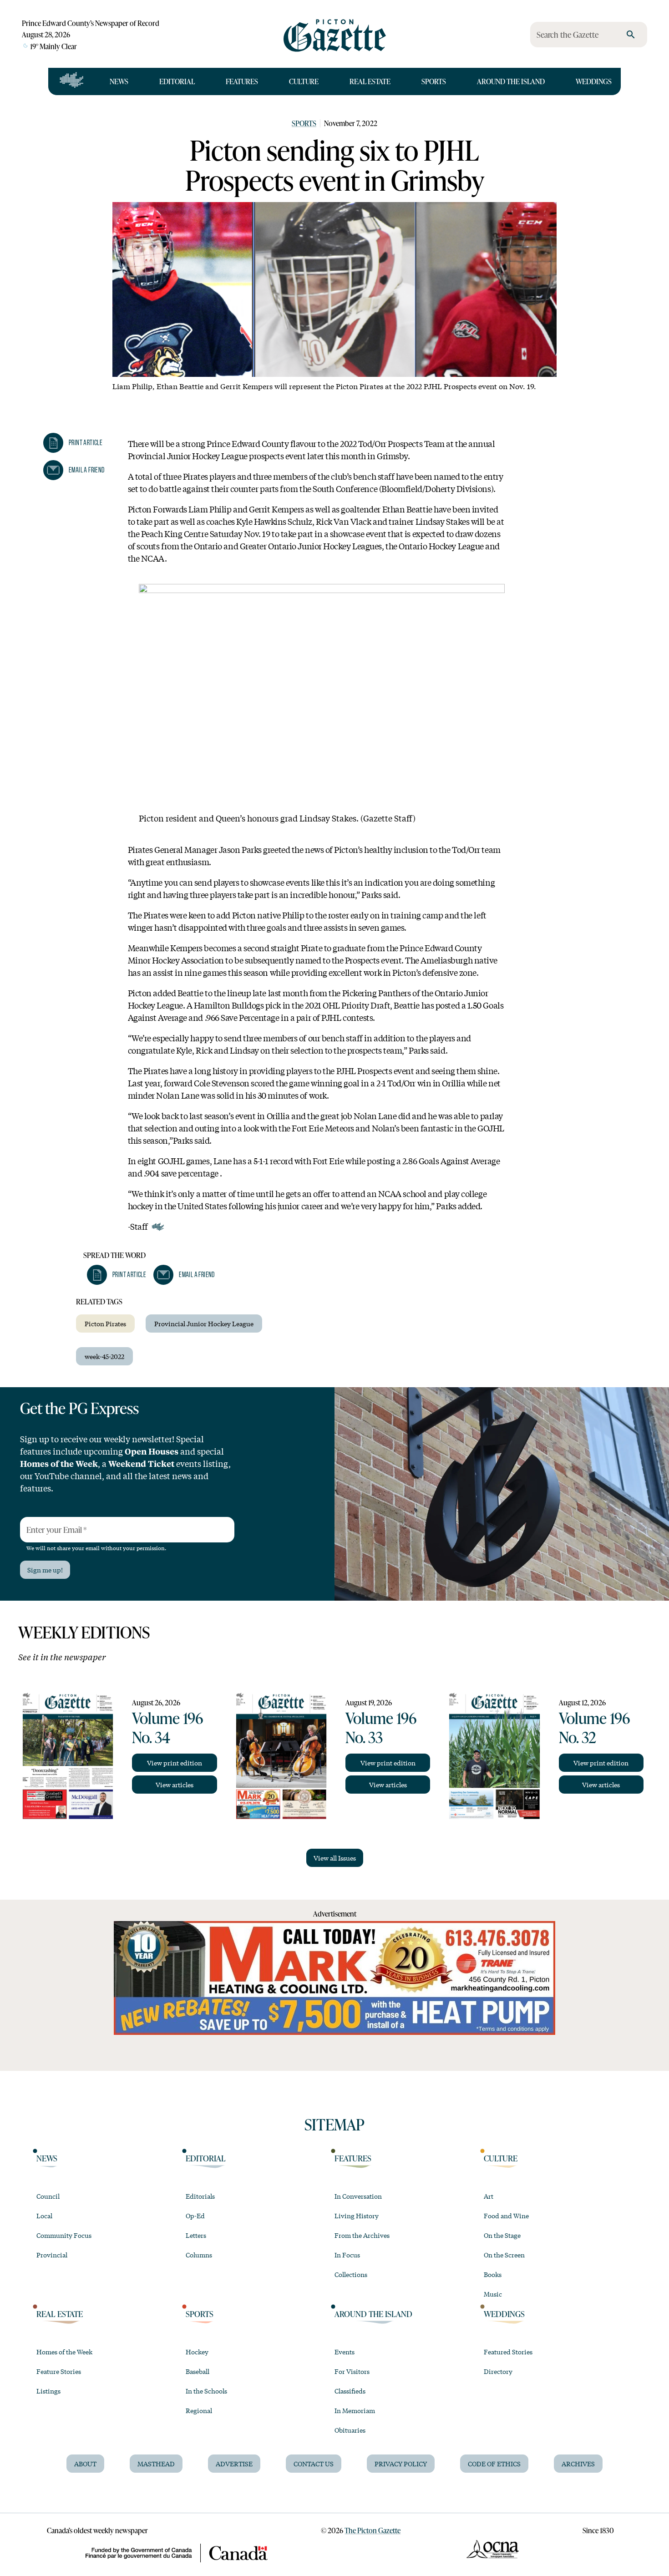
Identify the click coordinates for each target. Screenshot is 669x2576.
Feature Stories (59, 2371)
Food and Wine (506, 2216)
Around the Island (511, 81)
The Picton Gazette (373, 2530)
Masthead (156, 2464)
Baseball (198, 2371)
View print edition (175, 1763)
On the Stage (502, 2235)
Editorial (177, 81)
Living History (357, 2216)
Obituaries (350, 2430)
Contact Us (314, 2464)
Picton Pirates (105, 1323)
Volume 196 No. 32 (594, 1727)
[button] (73, 443)
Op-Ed (195, 2216)
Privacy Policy (401, 2464)
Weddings (594, 81)
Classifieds (350, 2391)
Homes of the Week (64, 2352)
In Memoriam (355, 2410)
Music (493, 2294)
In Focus (347, 2255)
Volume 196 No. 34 (167, 1727)
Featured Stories (508, 2352)
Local (44, 2216)
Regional (199, 2410)
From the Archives (362, 2235)
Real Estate (370, 81)
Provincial (52, 2255)
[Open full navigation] (72, 81)
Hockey (197, 2352)
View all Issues (335, 1858)
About (85, 2464)
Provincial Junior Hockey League (204, 1323)
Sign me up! (45, 1570)
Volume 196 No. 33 (381, 1727)
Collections (351, 2274)
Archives (578, 2464)
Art (489, 2196)
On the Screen (504, 2255)
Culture (304, 81)
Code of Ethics (494, 2464)
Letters (196, 2235)
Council (48, 2196)
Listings (48, 2391)
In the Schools (206, 2391)
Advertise (234, 2464)
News (119, 81)
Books (493, 2274)
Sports (434, 81)
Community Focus (64, 2235)
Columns (199, 2255)
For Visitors (352, 2371)
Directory (498, 2371)
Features (242, 81)
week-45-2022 (104, 1356)
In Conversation (358, 2196)
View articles (175, 1785)
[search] (631, 35)
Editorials (200, 2196)
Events (345, 2352)
